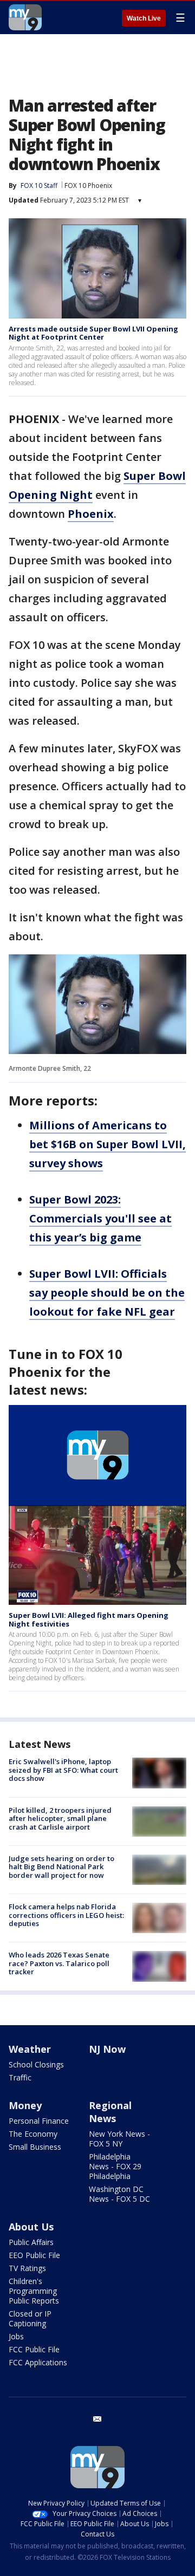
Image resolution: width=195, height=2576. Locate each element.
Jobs (16, 2336)
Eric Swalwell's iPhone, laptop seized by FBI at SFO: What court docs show (63, 1770)
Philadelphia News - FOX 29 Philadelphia (115, 2166)
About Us (31, 2227)
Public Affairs (31, 2242)
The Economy (33, 2134)
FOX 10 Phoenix (88, 186)
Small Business (35, 2147)
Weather (30, 2049)
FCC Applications (38, 2362)
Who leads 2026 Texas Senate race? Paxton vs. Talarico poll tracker (59, 1963)
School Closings (36, 2064)
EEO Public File (34, 2255)
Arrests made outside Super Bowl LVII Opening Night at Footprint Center (93, 333)
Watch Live (144, 18)
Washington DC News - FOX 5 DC (119, 2194)
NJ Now (107, 2049)
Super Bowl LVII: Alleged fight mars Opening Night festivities (89, 1619)
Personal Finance (39, 2121)
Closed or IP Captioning (30, 2318)
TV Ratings (27, 2268)
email (97, 2419)
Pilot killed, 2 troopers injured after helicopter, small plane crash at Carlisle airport (60, 1819)
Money (25, 2105)
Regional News (110, 2112)
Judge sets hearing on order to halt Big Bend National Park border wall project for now (61, 1867)
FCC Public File (34, 2349)
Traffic (20, 2077)
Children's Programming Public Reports (34, 2291)
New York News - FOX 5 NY (119, 2139)
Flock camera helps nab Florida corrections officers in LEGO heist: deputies (66, 1915)
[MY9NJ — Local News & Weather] (25, 17)
